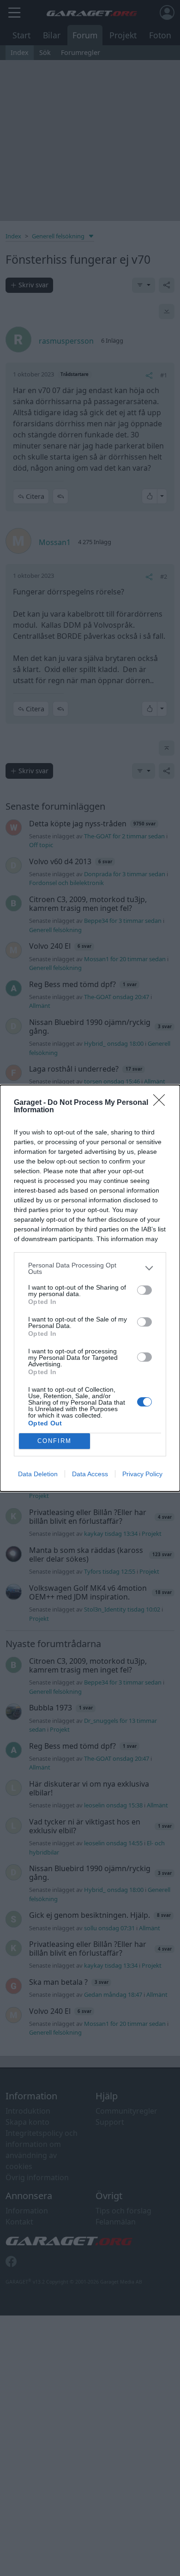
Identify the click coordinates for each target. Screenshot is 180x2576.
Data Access (90, 1474)
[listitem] (90, 1268)
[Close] (162, 1103)
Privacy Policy (142, 1474)
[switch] (144, 1290)
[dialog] (90, 1288)
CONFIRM (54, 1441)
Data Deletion (38, 1474)
